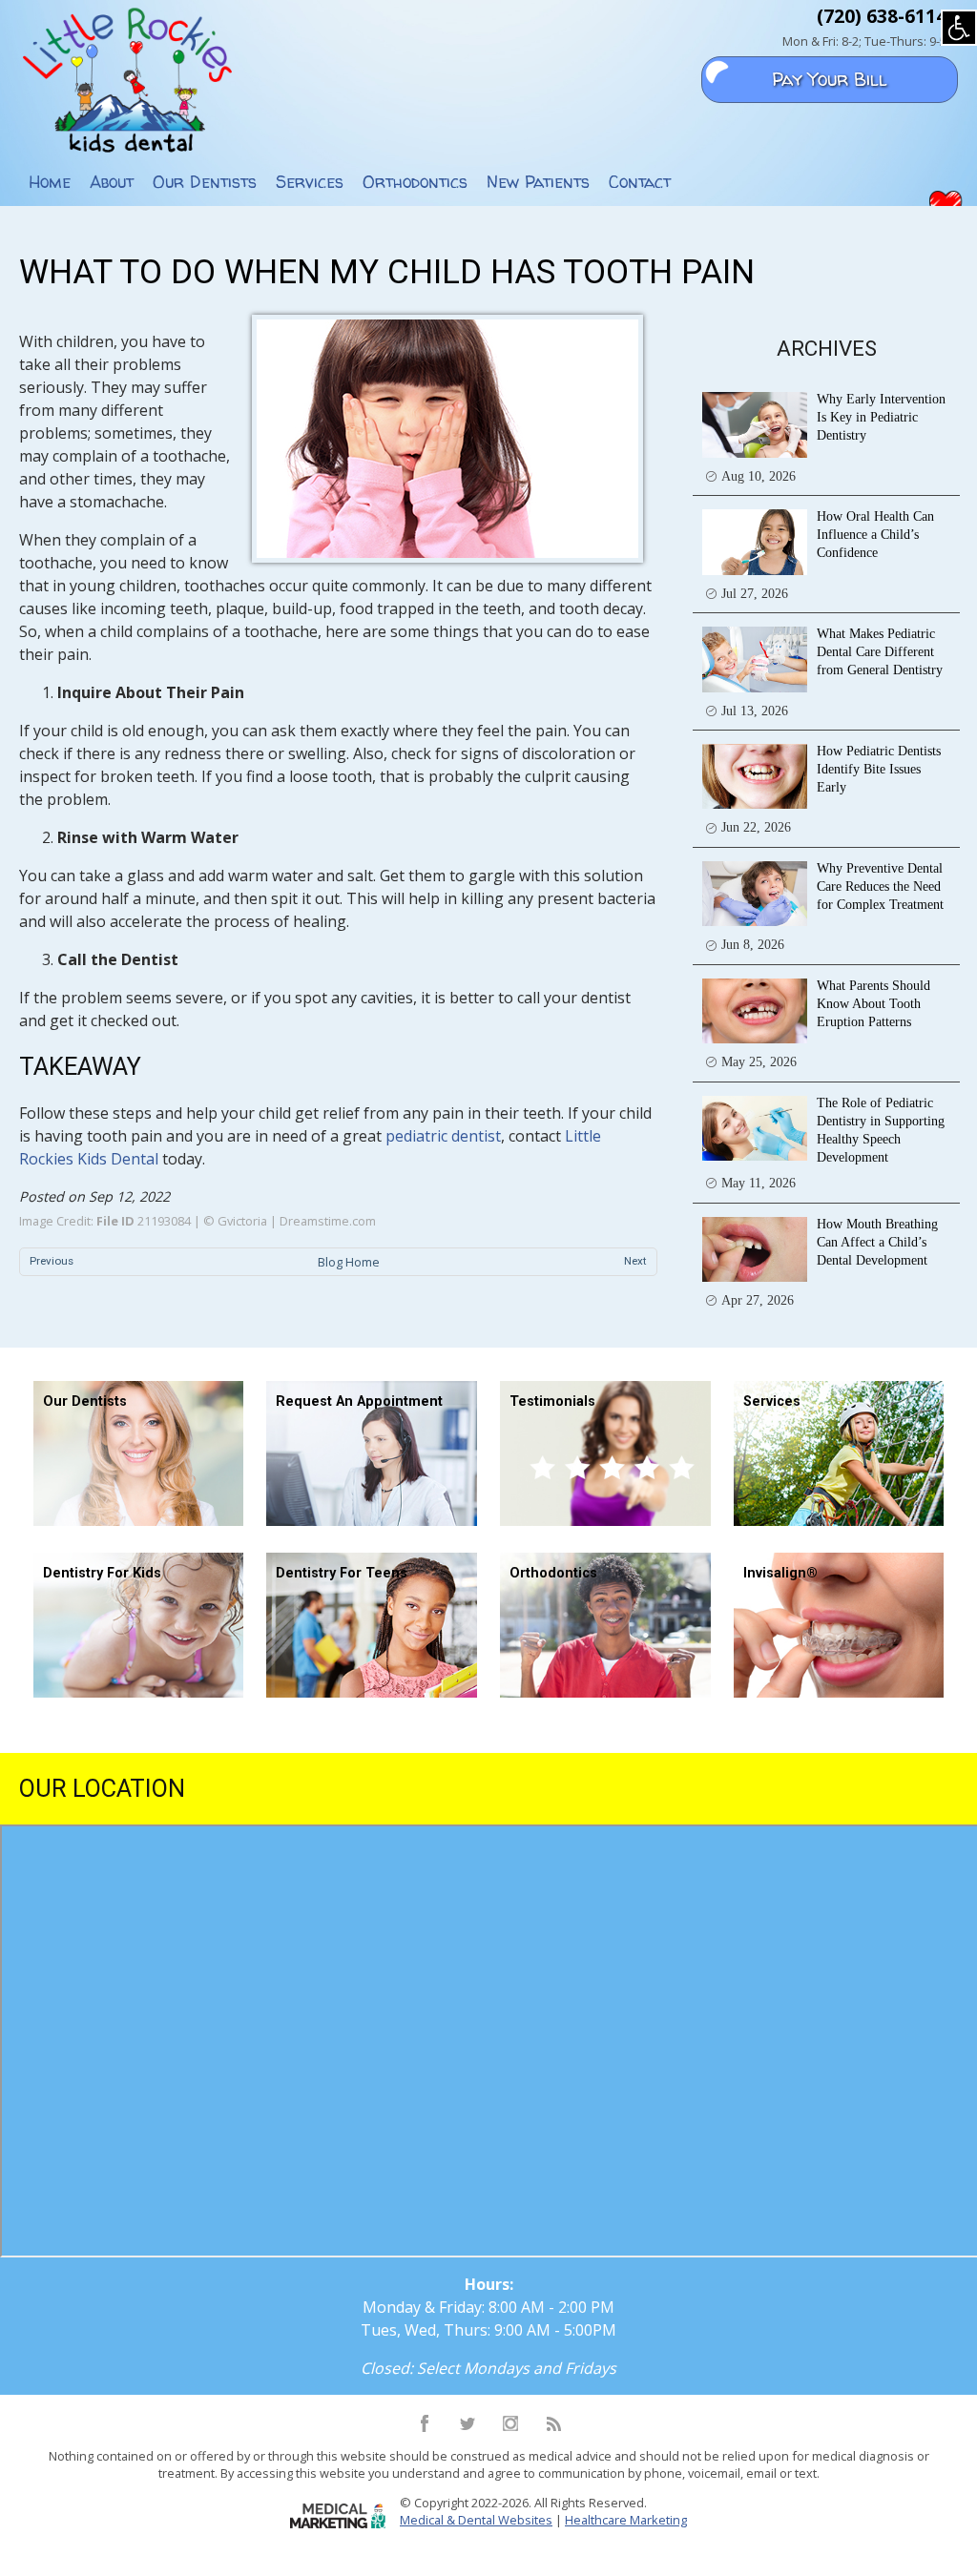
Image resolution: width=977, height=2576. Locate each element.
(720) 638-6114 (882, 16)
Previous (52, 1261)
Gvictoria (242, 1221)
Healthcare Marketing (626, 2520)
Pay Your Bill (830, 79)
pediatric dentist (443, 1136)
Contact (640, 182)
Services (310, 182)
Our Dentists (205, 182)
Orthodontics (415, 182)
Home (50, 182)
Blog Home (349, 1262)
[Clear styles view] (959, 28)
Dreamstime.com (328, 1221)
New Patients (538, 182)
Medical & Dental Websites (476, 2520)
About (112, 182)
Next (635, 1261)
